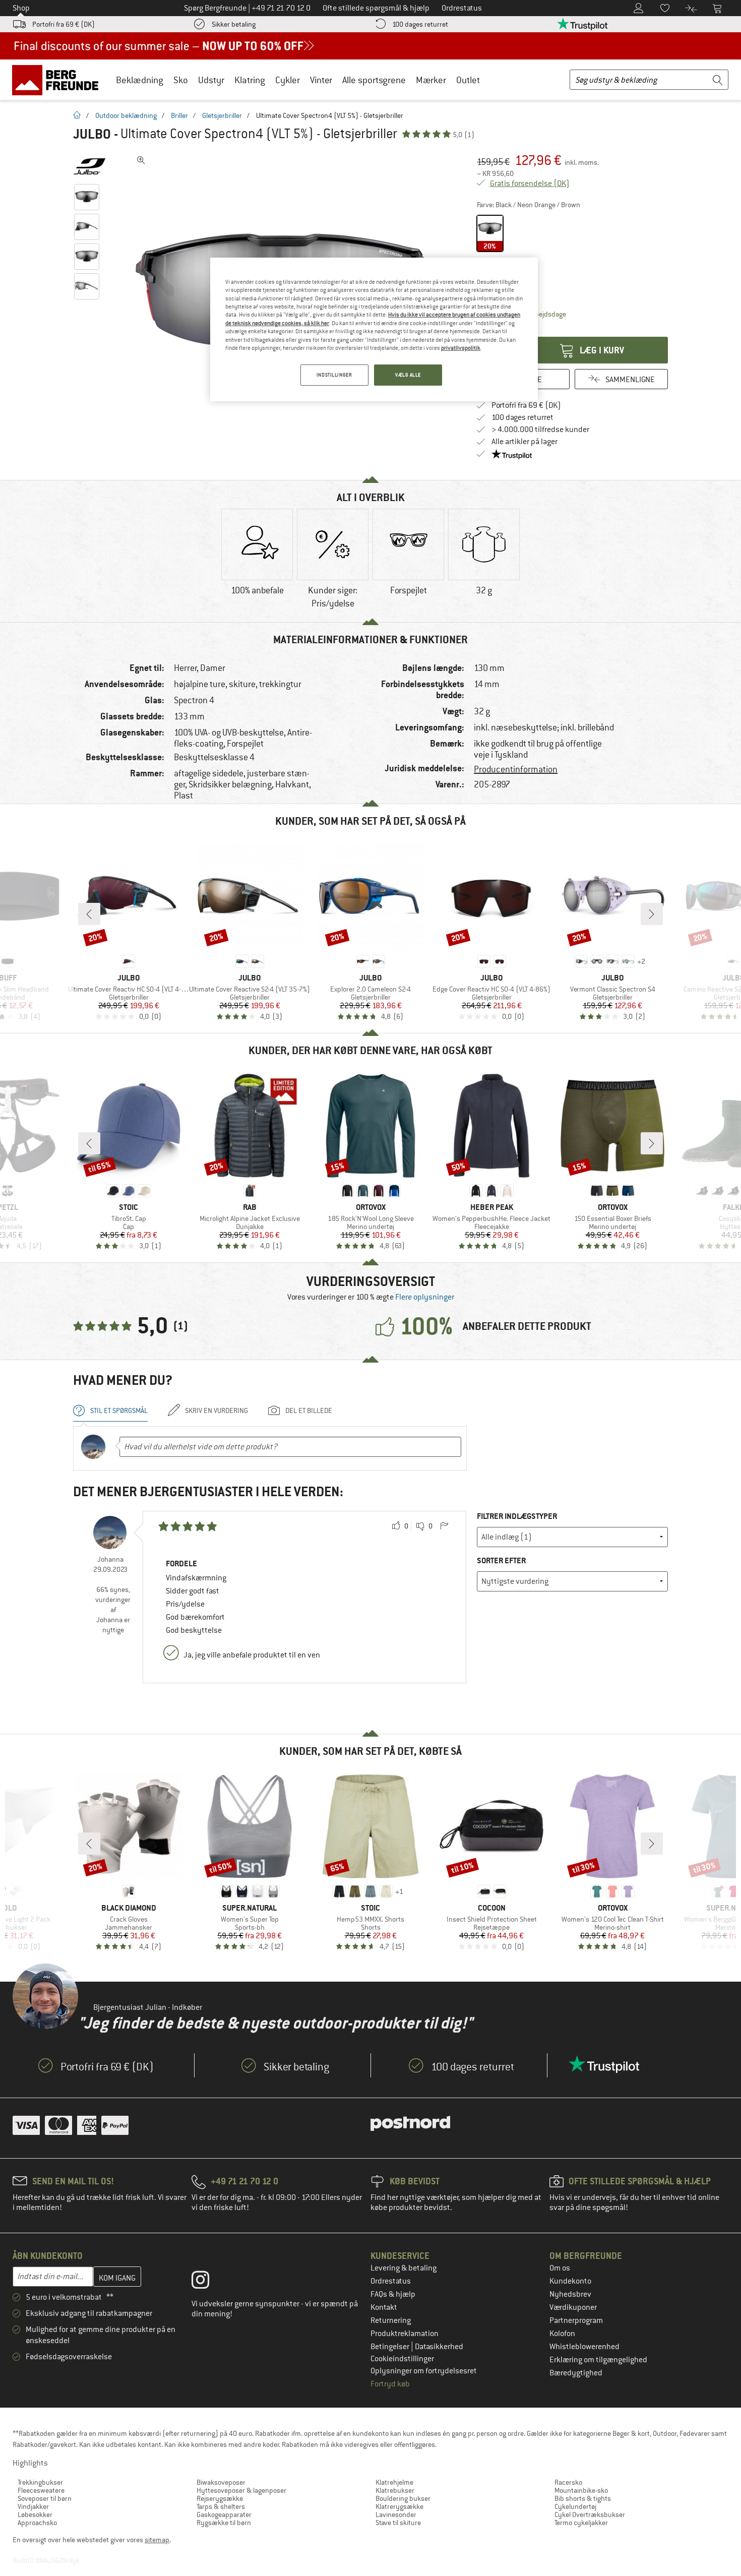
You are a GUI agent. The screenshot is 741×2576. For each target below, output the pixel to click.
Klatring (250, 80)
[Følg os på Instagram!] (208, 2282)
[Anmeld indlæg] (444, 1526)
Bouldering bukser (403, 2498)
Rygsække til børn (224, 2523)
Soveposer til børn (45, 2498)
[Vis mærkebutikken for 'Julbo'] (89, 166)
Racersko (568, 2482)
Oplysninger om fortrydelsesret (424, 2371)
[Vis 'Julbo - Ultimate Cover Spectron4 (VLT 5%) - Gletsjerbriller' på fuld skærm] (141, 160)
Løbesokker (35, 2514)
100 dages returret (420, 24)
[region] (374, 329)
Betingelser (391, 2347)
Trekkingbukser (40, 2482)
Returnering (391, 2320)
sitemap (157, 2540)
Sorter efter (501, 1560)
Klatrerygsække (399, 2506)
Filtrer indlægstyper (517, 1516)
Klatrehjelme (394, 2482)
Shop (21, 8)
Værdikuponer (573, 2307)
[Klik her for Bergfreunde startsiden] (59, 80)
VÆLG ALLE (408, 375)
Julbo (92, 134)
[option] (257, 561)
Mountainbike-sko (581, 2490)
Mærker (431, 80)
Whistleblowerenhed (584, 2347)
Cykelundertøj (575, 2506)
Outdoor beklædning (126, 115)
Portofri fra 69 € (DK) (64, 24)
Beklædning (140, 80)
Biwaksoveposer (221, 2482)
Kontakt (384, 2307)
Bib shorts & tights (583, 2498)
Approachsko (37, 2523)
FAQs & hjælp (393, 2294)
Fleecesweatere (41, 2490)
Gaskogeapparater (224, 2514)
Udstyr (211, 80)
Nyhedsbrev (570, 2294)
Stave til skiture (398, 2523)
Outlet (468, 80)
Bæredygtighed (576, 2373)
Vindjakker (33, 2506)
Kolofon (562, 2334)
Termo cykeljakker (581, 2523)
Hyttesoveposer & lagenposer (241, 2490)
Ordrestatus (391, 2281)
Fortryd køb (390, 2384)
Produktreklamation (405, 2334)
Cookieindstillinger (402, 2359)
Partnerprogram (576, 2320)
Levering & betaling (404, 2268)
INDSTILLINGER (334, 375)
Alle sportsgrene (374, 80)
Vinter (321, 80)
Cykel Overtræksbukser (590, 2514)
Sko (181, 80)
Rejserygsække (220, 2498)
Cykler (288, 80)
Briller (179, 115)
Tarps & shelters (221, 2506)
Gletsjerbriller (222, 115)
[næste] (652, 914)
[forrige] (89, 914)
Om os (560, 2268)
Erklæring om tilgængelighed (598, 2360)
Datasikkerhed (439, 2347)
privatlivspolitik (461, 348)
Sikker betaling (234, 24)
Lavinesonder (396, 2514)
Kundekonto (570, 2281)
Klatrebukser (395, 2490)
